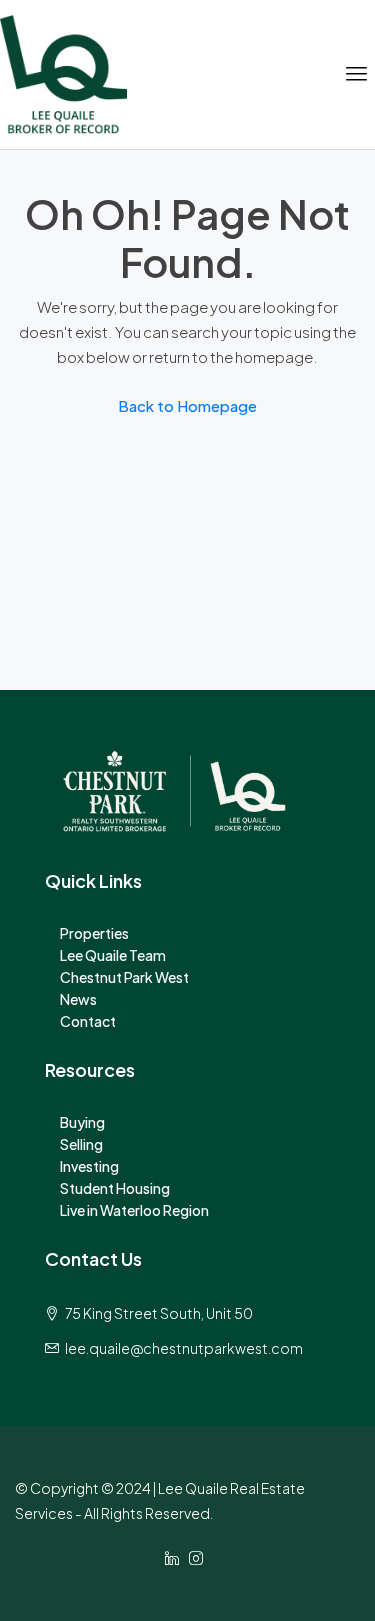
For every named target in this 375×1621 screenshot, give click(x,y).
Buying (82, 1122)
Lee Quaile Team (113, 955)
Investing (89, 1166)
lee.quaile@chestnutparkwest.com (184, 1348)
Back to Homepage (187, 405)
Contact (88, 1021)
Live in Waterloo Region (134, 1210)
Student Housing (115, 1188)
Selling (81, 1144)
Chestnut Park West (124, 977)
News (78, 999)
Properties (94, 933)
